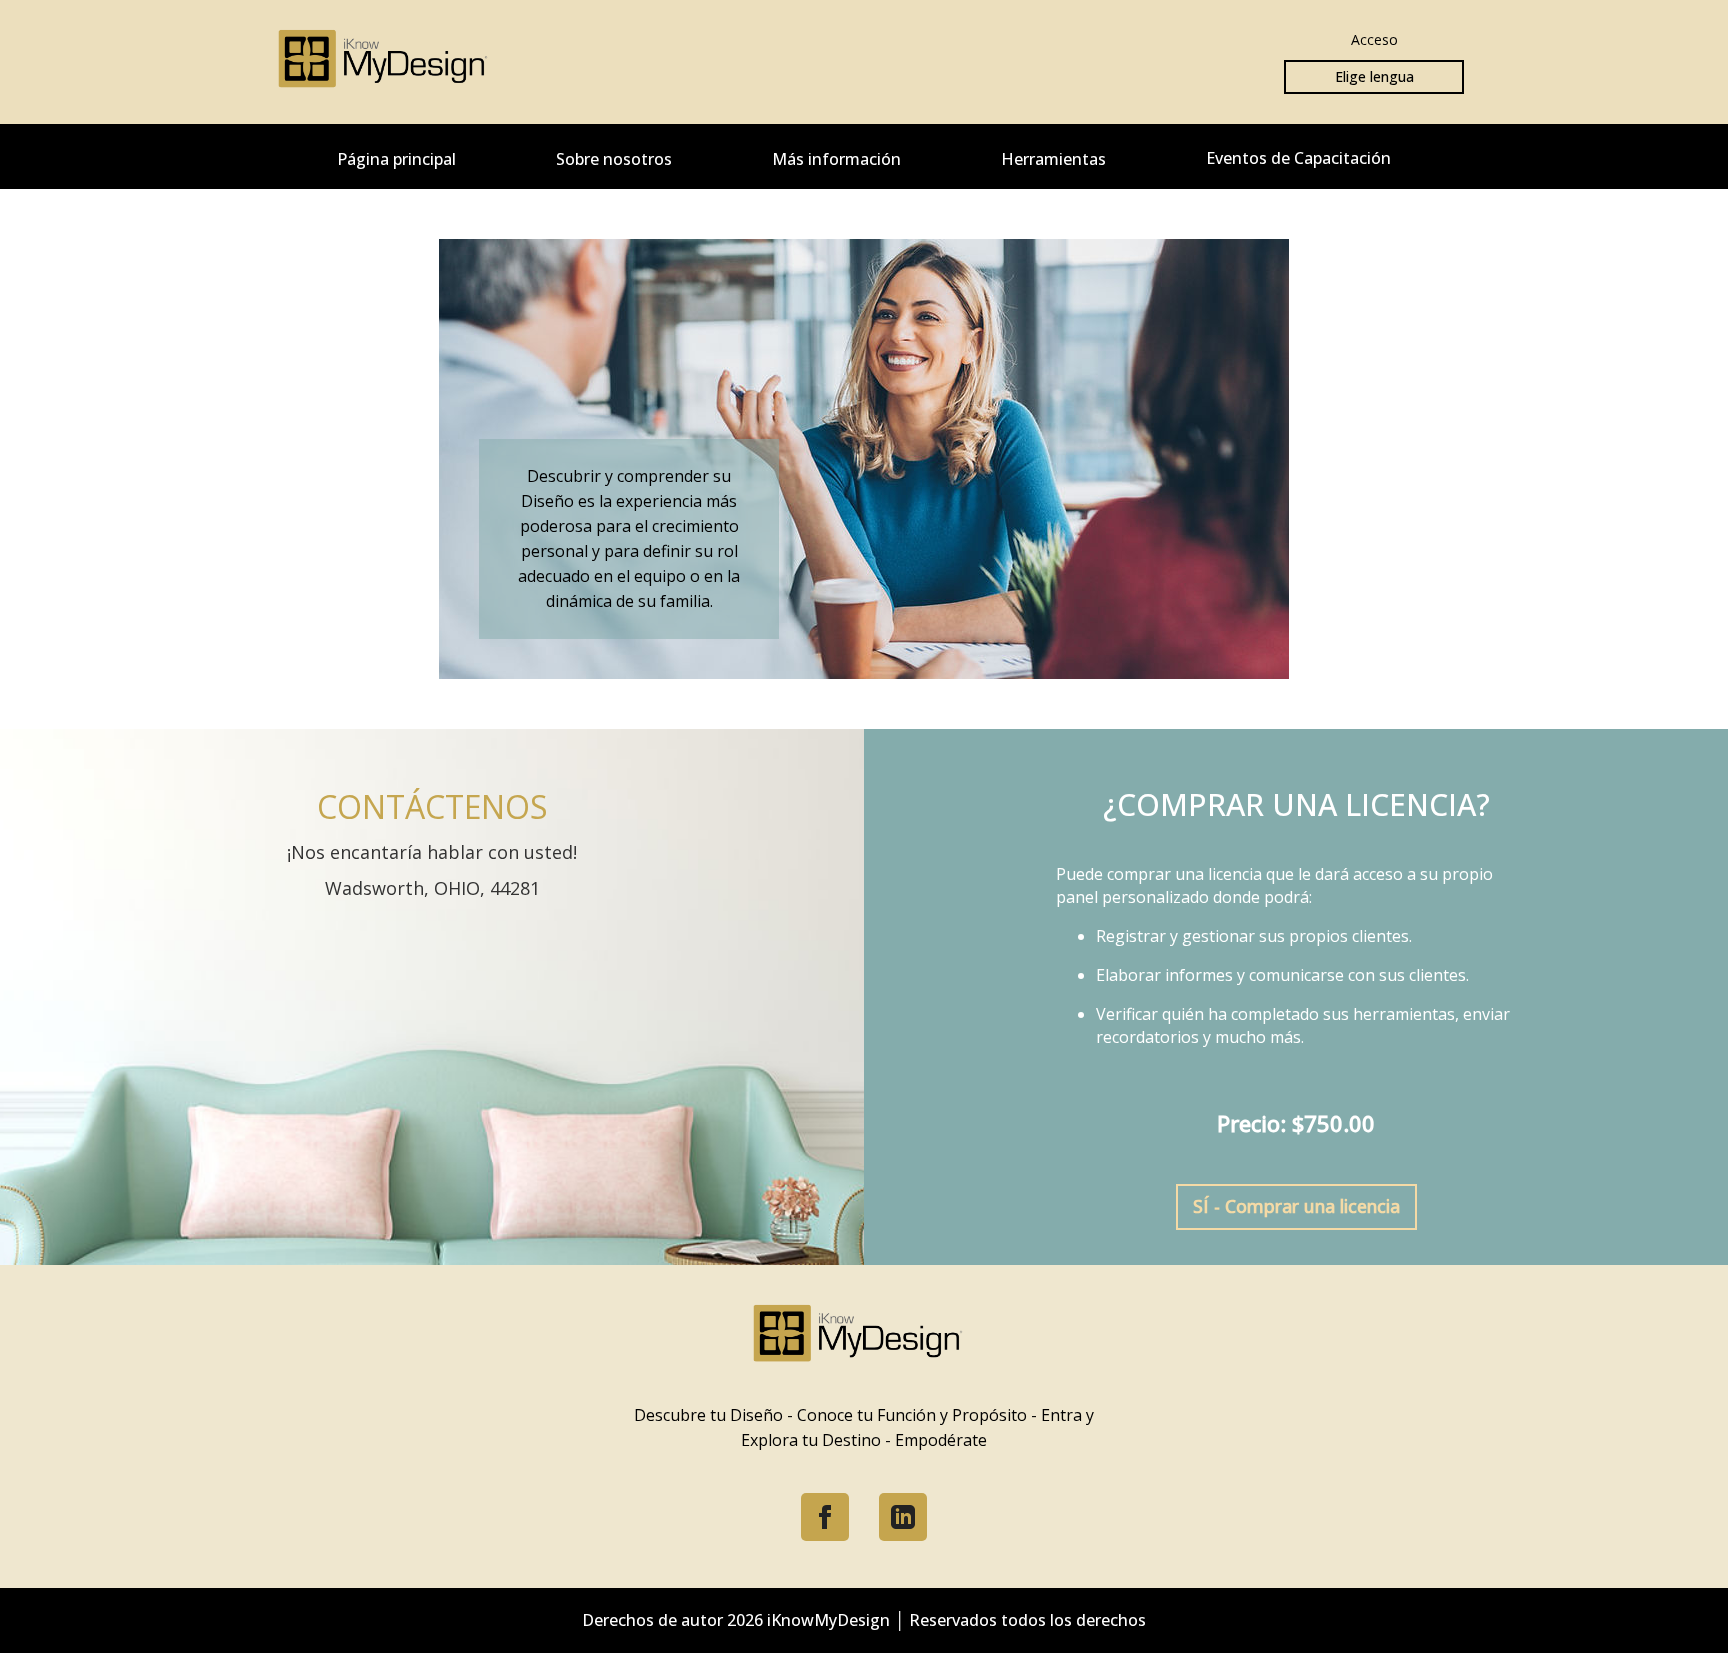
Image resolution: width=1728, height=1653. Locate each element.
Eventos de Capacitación (1298, 158)
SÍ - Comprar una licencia (1296, 1206)
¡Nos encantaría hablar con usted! (432, 852)
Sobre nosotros (614, 159)
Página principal (396, 159)
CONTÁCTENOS (432, 806)
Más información (836, 159)
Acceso (1374, 39)
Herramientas (1053, 159)
